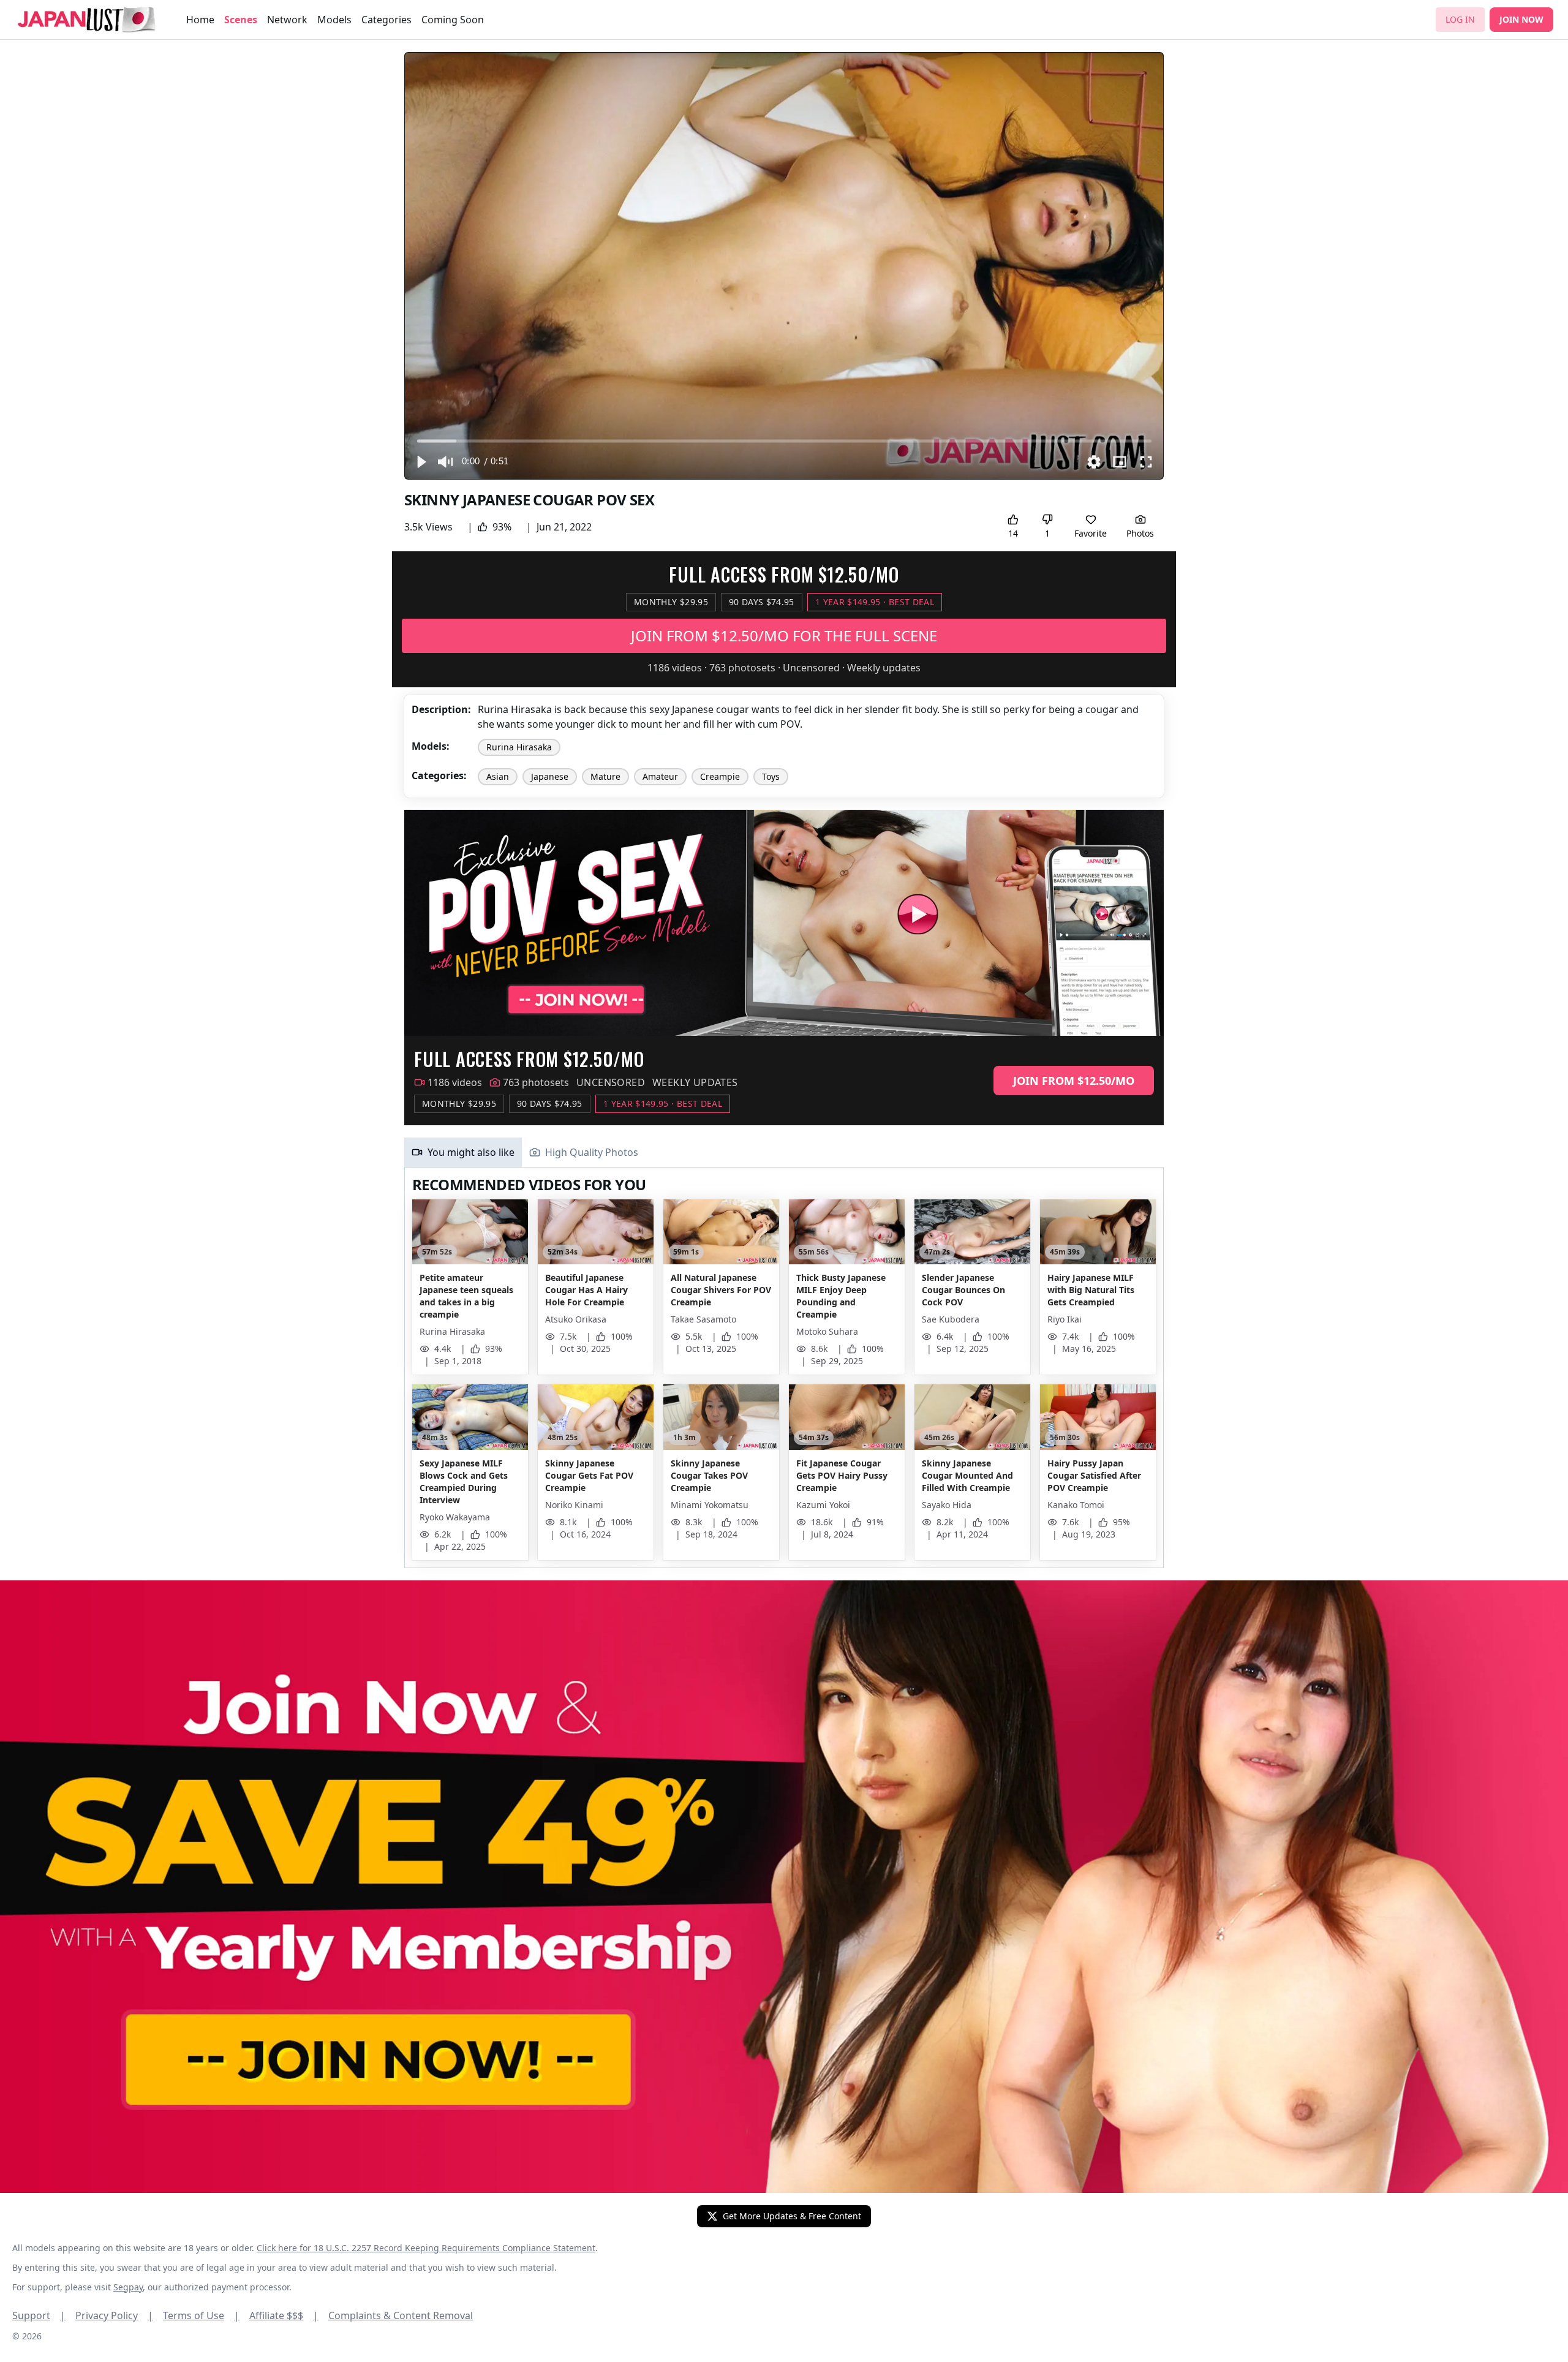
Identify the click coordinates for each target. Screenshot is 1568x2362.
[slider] (784, 441)
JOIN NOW (1521, 19)
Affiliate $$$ (284, 2315)
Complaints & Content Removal (401, 2315)
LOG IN (1460, 19)
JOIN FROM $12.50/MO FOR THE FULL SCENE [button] (784, 636)
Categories (386, 20)
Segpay (128, 2287)
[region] (784, 266)
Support (39, 2315)
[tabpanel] (784, 1368)
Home (200, 20)
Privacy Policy (114, 2315)
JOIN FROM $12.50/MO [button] (1074, 1081)
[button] (421, 462)
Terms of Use (201, 2315)
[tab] (463, 1152)
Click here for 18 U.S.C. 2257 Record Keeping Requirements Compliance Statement (426, 2248)
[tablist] (784, 1153)
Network (287, 20)
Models (334, 20)
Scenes (241, 20)
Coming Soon (453, 20)
